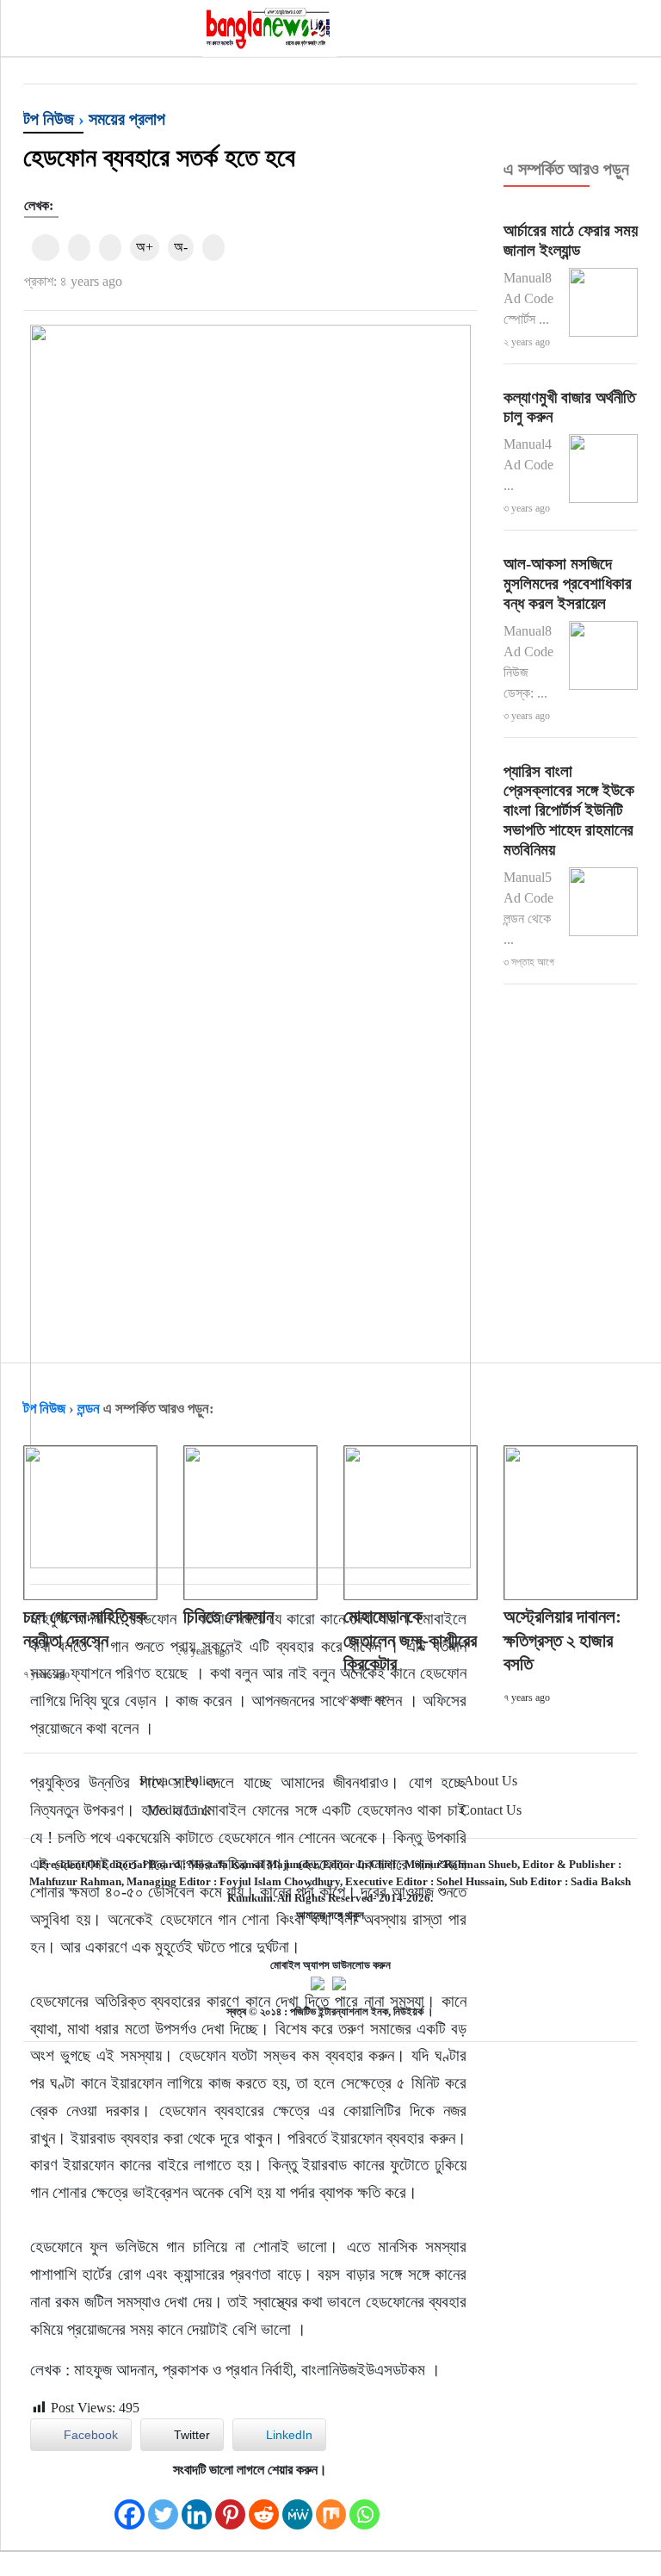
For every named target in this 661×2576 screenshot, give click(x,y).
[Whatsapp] (364, 2506)
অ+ (145, 247)
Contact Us (491, 1810)
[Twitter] (163, 2506)
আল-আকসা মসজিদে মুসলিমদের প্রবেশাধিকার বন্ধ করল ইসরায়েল (568, 583)
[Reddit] (264, 2506)
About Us (491, 1781)
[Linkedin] (197, 2506)
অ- (181, 247)
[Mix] (331, 2506)
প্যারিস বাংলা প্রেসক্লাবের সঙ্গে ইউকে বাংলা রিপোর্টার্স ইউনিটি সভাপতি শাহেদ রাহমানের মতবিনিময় (569, 810)
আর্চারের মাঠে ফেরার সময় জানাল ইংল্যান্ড (571, 240)
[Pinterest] (230, 2506)
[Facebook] (130, 2506)
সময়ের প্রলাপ (127, 119)
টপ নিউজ (49, 119)
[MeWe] (297, 2506)
